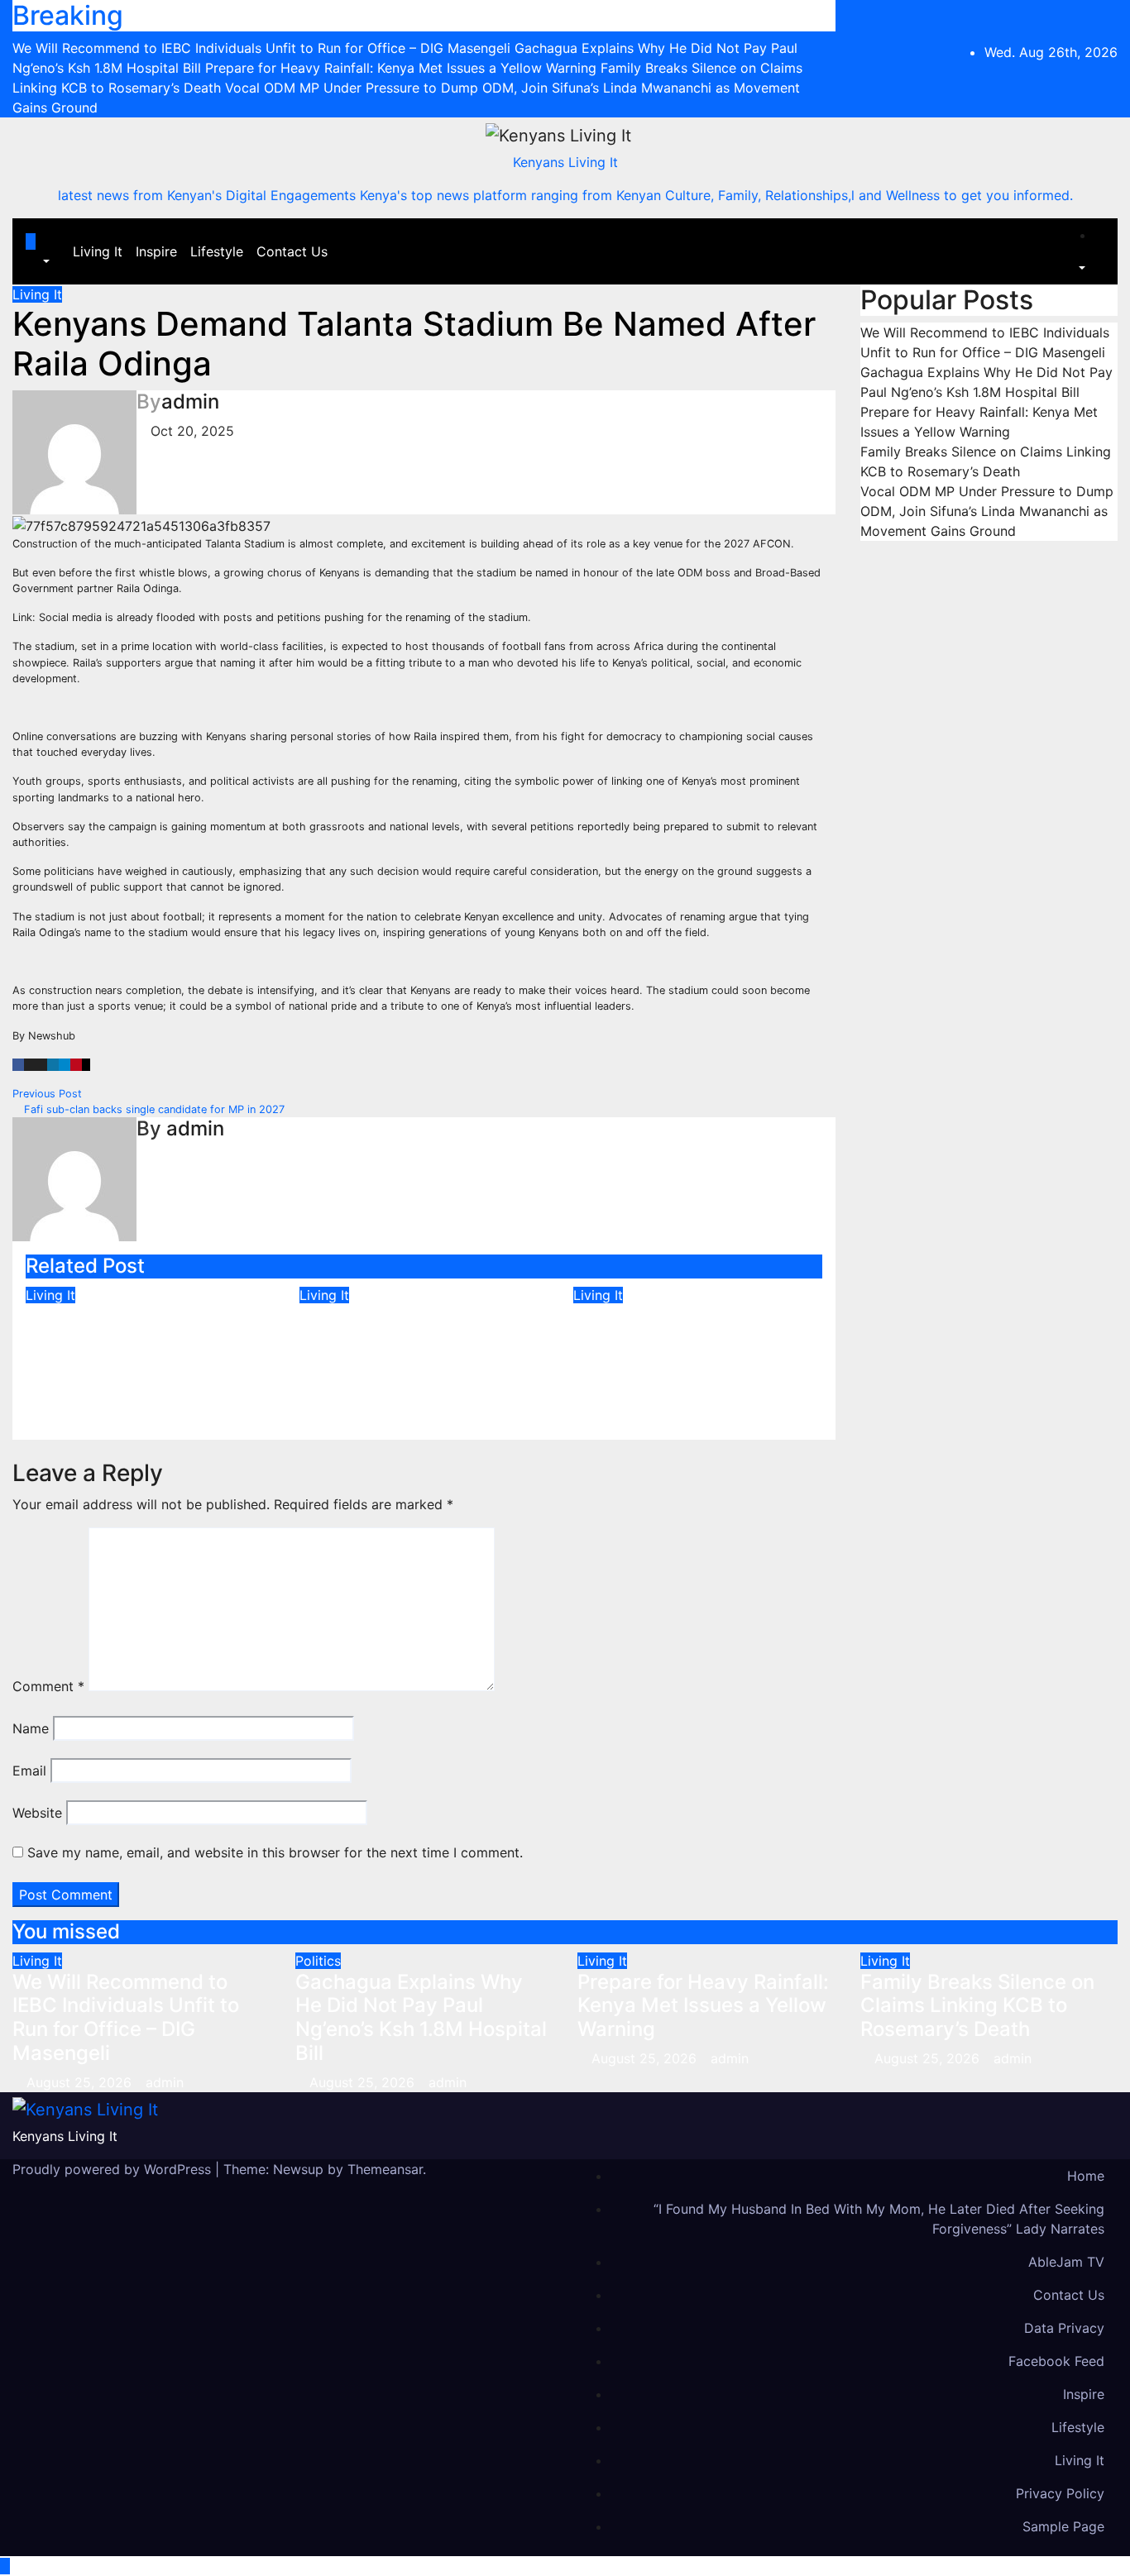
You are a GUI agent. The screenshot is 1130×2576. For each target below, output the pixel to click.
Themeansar (385, 2169)
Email (29, 1771)
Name (31, 1728)
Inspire (156, 251)
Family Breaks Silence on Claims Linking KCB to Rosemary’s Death (690, 1340)
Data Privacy (1064, 2328)
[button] (38, 261)
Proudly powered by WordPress (114, 2169)
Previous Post (49, 1094)
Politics (318, 1961)
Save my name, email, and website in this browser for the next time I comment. (275, 1852)
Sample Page (1063, 2526)
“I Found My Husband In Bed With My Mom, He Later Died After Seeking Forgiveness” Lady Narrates (879, 2219)
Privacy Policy (1060, 2493)
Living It (98, 251)
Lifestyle (217, 251)
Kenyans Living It (565, 162)
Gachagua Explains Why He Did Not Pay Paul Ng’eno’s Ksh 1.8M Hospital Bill (421, 2017)
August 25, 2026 (81, 2082)
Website (37, 1813)
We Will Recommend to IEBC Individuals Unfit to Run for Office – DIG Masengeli (139, 1352)
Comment (48, 1686)
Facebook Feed (1056, 2361)
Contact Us (292, 251)
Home (1086, 2176)
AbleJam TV (1066, 2262)
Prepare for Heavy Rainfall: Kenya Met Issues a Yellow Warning (423, 1340)
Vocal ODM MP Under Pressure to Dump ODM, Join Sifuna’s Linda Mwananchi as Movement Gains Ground (987, 511)
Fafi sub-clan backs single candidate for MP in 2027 (153, 1109)
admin (190, 401)
